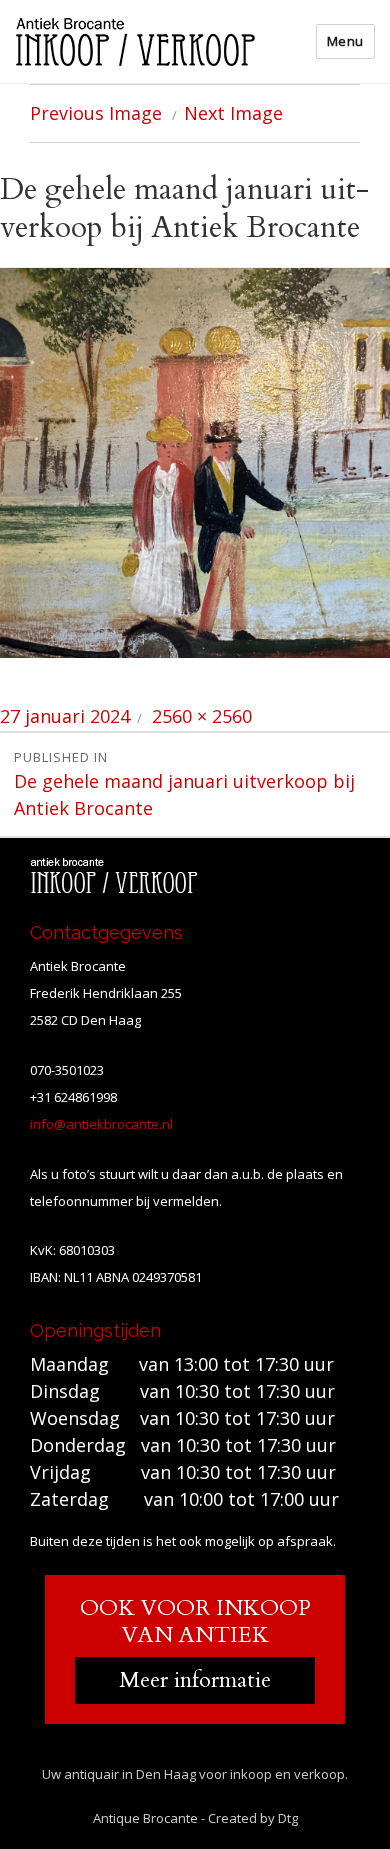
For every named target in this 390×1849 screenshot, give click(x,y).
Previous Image (96, 113)
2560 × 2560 (202, 716)
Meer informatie (195, 1680)
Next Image (233, 113)
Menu (345, 41)
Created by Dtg (253, 1818)
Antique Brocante (145, 1818)
